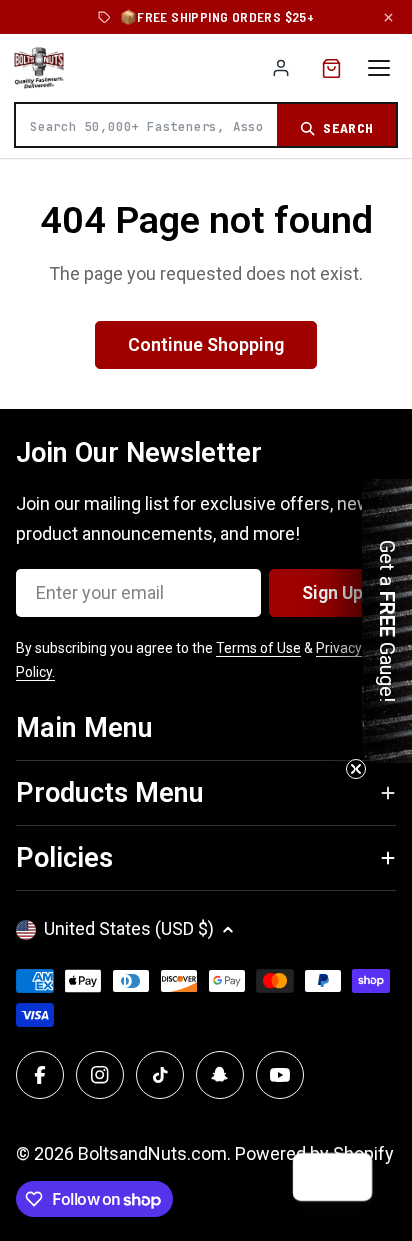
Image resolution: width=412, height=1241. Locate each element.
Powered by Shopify (314, 1153)
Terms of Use (258, 648)
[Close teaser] (356, 769)
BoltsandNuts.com (152, 1153)
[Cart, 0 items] (331, 68)
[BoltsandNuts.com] (39, 68)
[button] (387, 621)
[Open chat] (348, 1177)
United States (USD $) (129, 928)
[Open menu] (379, 68)
